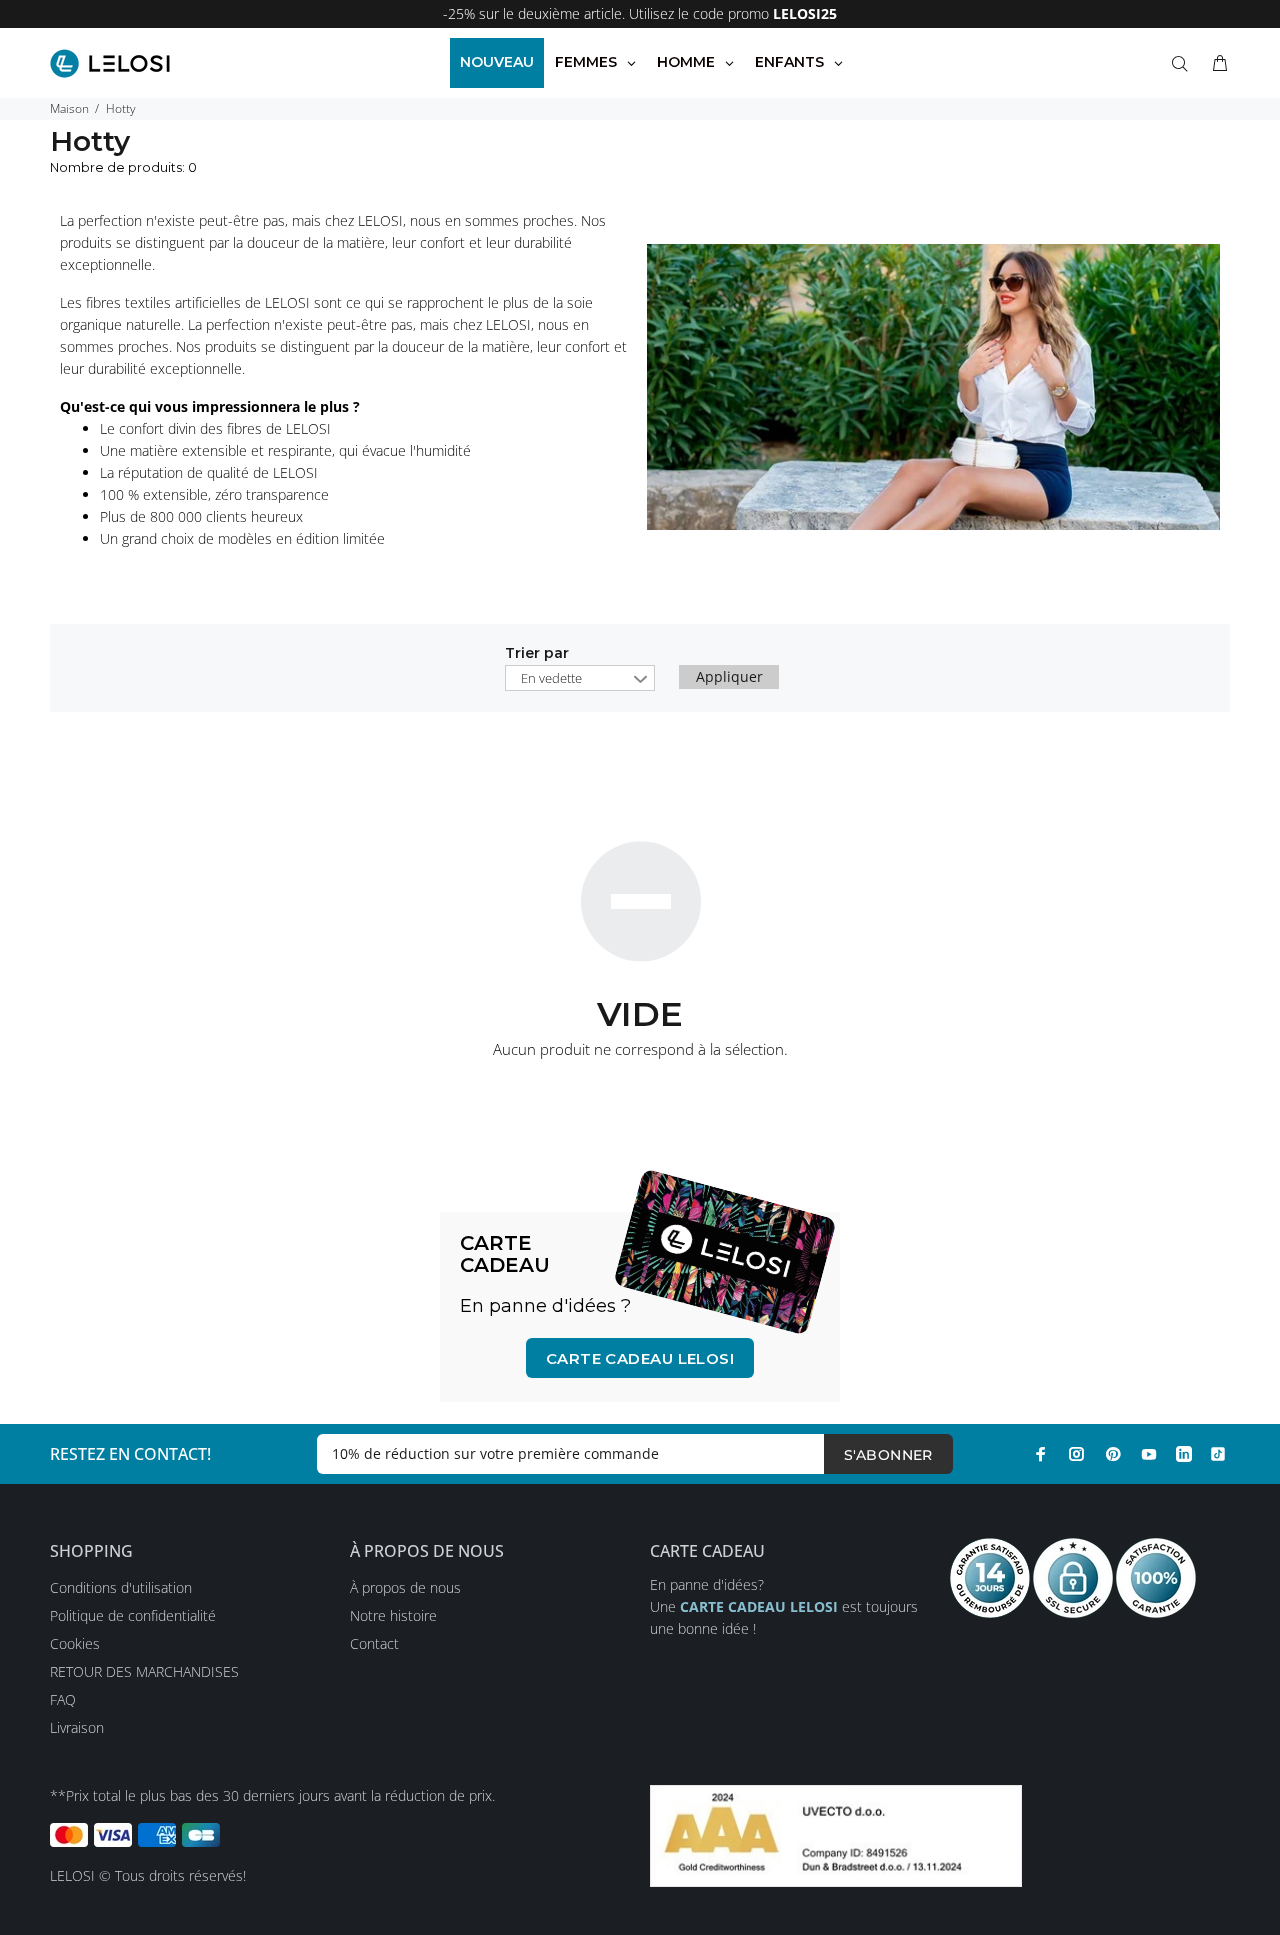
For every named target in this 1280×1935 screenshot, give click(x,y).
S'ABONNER (888, 1455)
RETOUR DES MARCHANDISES (144, 1671)
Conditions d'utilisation (121, 1587)
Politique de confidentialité (133, 1615)
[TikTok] (1218, 1454)
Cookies (75, 1643)
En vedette (551, 678)
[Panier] (1216, 64)
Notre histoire (393, 1615)
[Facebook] (1041, 1454)
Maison (69, 108)
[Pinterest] (1113, 1454)
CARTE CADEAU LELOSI (640, 1358)
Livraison (77, 1727)
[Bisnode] (836, 1834)
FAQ (63, 1699)
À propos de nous (405, 1587)
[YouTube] (1149, 1454)
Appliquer (729, 676)
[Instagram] (1077, 1454)
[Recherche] (1184, 64)
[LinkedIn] (1184, 1454)
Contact (374, 1643)
